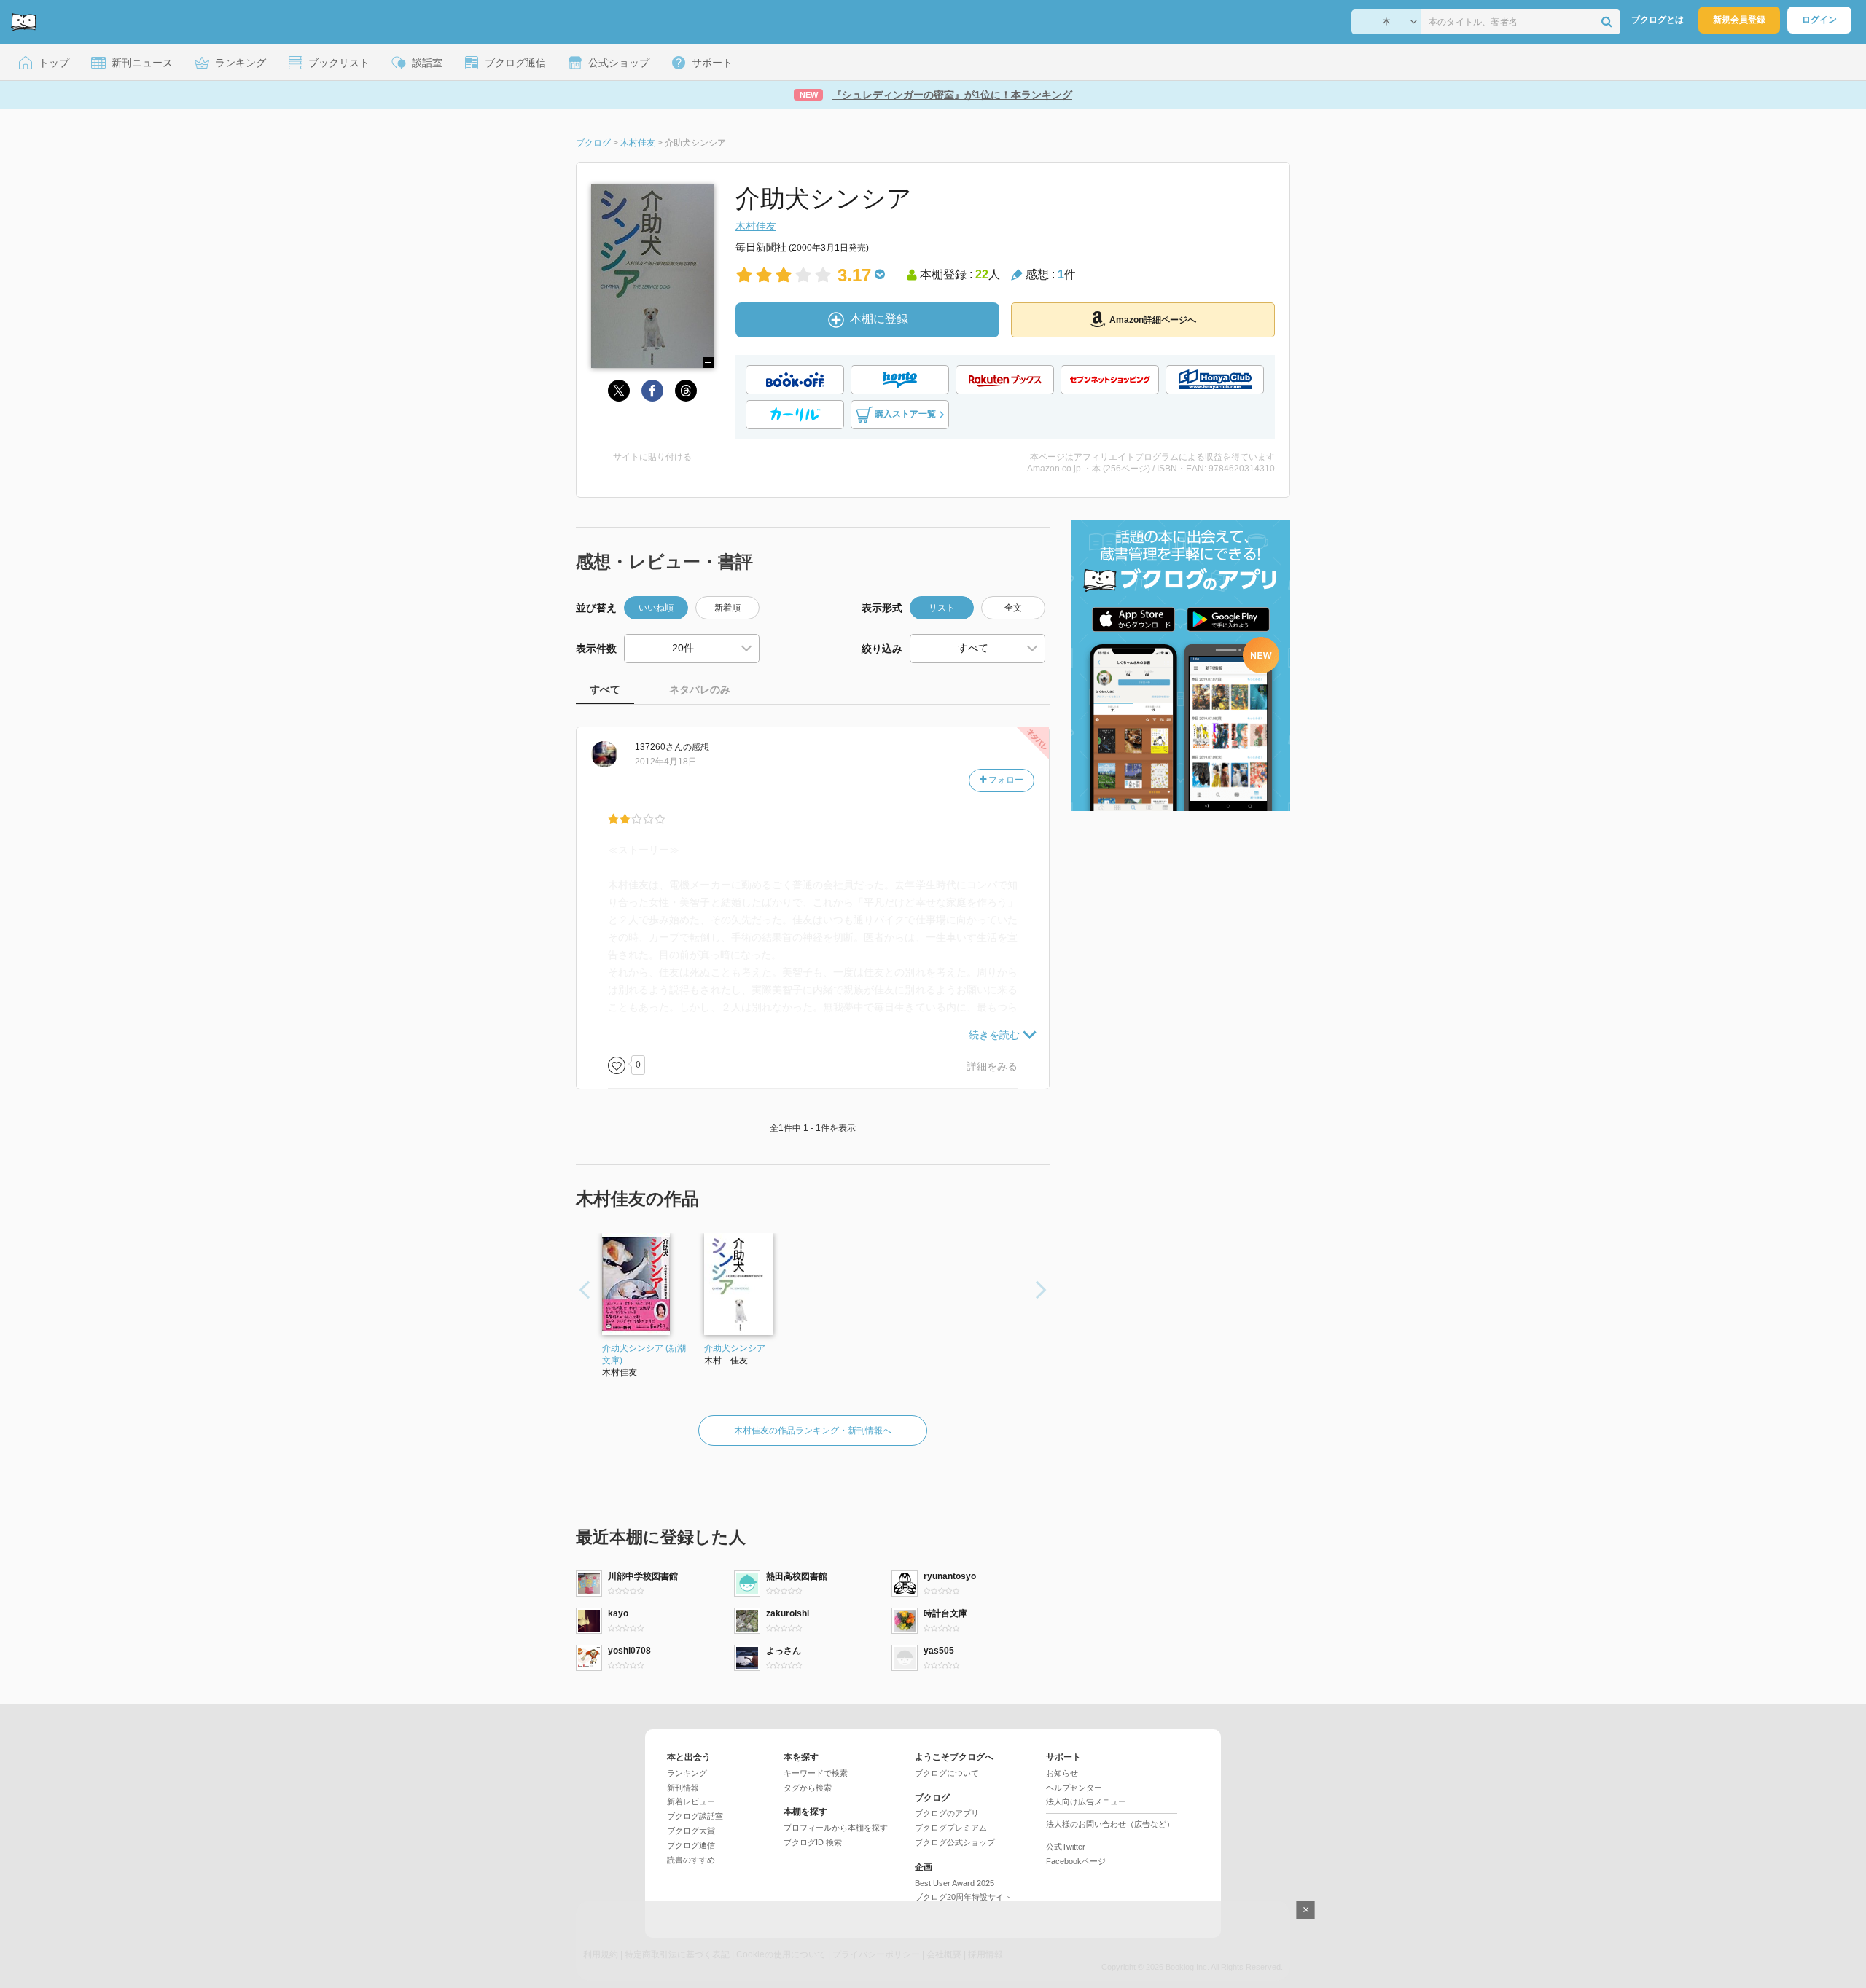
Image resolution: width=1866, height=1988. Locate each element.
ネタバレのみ (700, 689)
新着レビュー (691, 1801)
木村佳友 (756, 226)
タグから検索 (808, 1788)
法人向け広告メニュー (1086, 1801)
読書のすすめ (691, 1860)
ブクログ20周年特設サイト (963, 1897)
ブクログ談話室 (695, 1816)
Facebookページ (1076, 1861)
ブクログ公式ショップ (955, 1842)
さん (659, 747)
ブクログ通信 (691, 1845)
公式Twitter (1066, 1847)
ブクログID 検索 (813, 1842)
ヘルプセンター (1074, 1788)
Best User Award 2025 (955, 1883)
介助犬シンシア (735, 1348)
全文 (1013, 608)
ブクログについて (947, 1773)
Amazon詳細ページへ (1153, 320)
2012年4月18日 (666, 762)
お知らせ (1062, 1773)
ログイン (1819, 20)
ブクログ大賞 (691, 1831)
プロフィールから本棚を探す (836, 1828)
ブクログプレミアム (951, 1828)
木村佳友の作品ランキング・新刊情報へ (813, 1431)
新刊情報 (683, 1788)
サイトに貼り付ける (652, 457)
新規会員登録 (1739, 20)
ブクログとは (1658, 20)
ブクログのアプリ (947, 1813)
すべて (605, 689)
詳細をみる (992, 1066)
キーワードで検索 (816, 1773)
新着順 (727, 608)
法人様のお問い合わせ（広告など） (1110, 1824)
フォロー (1005, 780)
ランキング (687, 1773)
